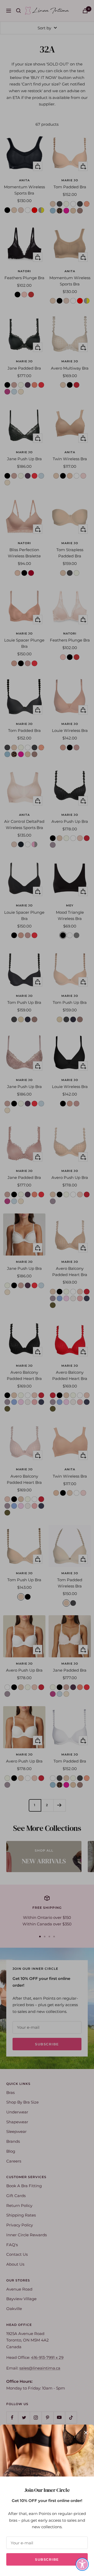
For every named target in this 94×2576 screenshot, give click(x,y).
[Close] (86, 2433)
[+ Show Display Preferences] (82, 2564)
